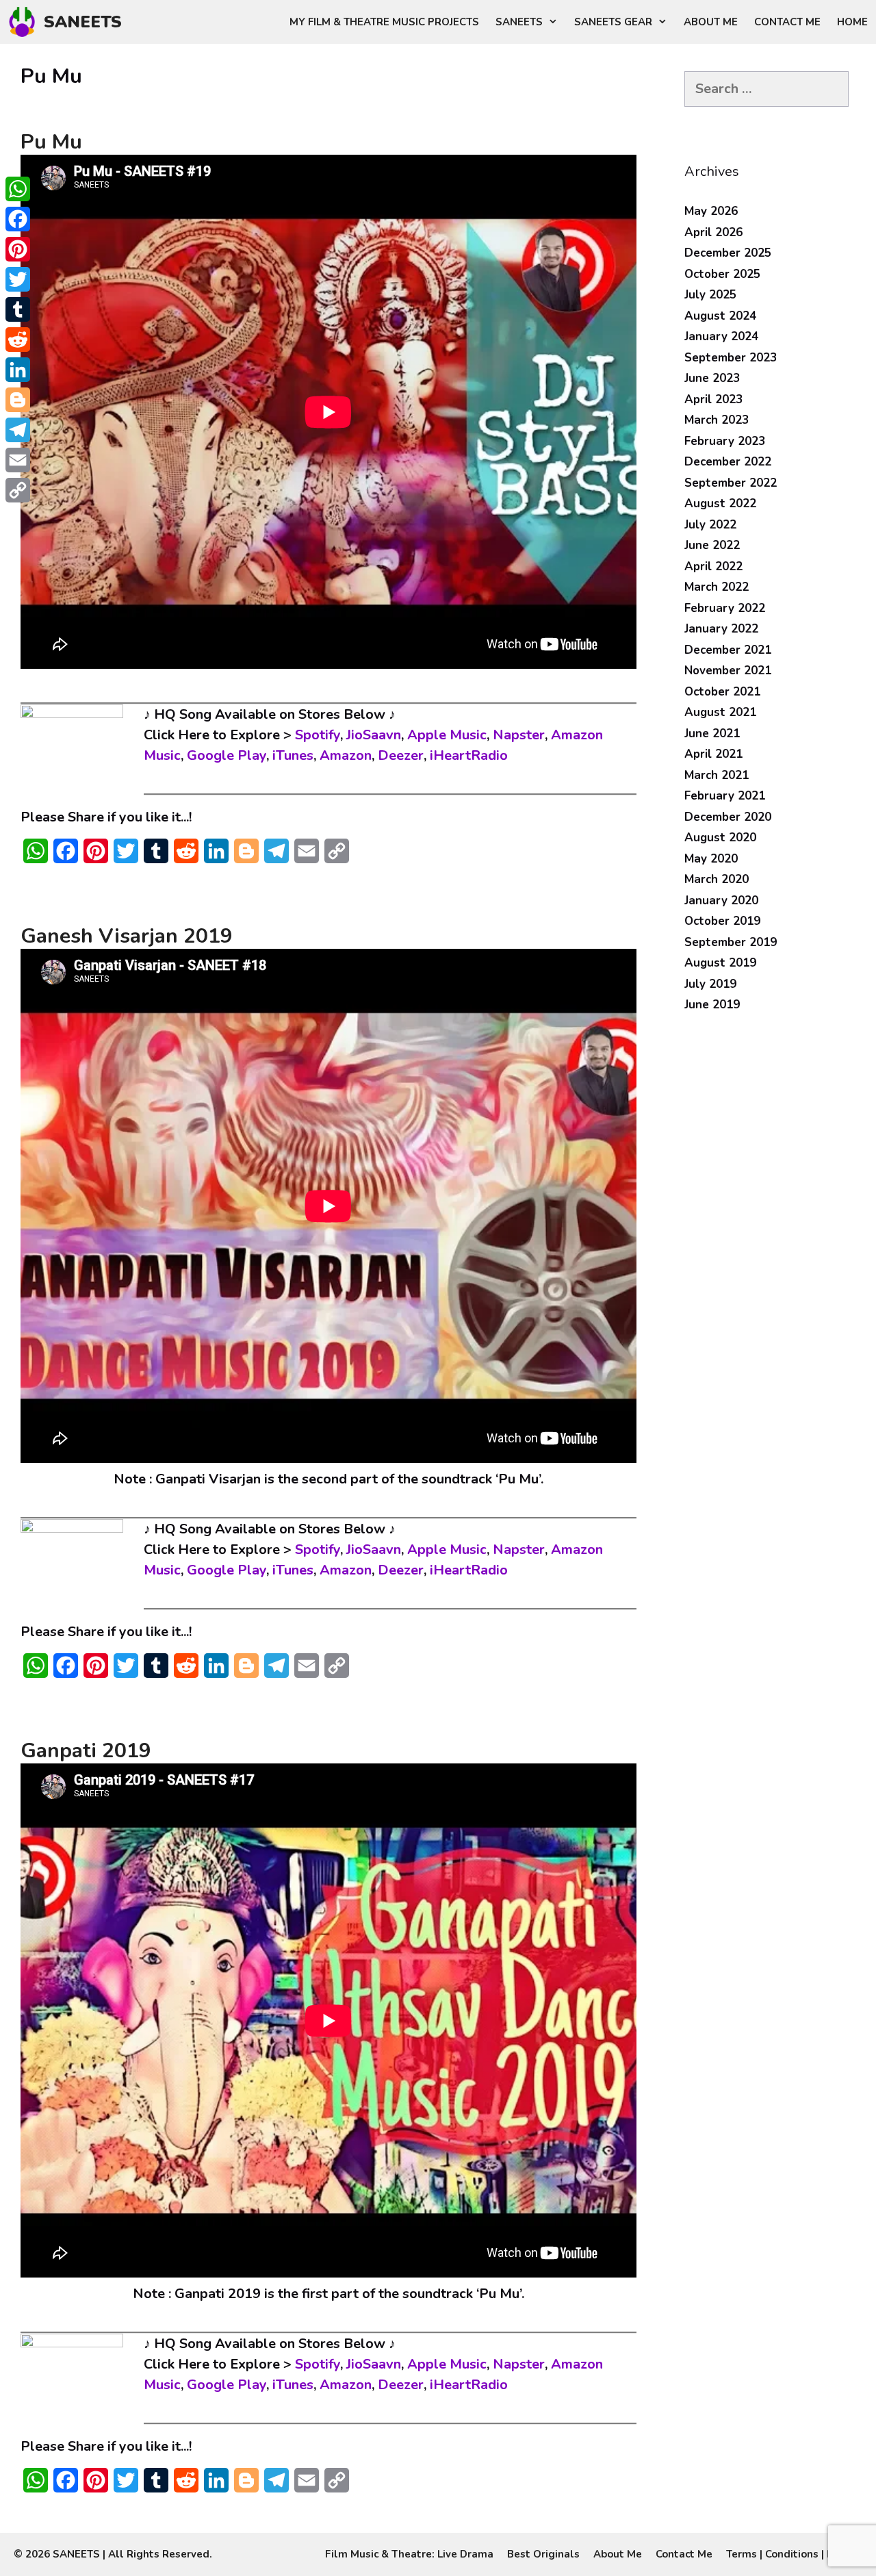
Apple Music (447, 735)
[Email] (18, 460)
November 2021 (728, 671)
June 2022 (712, 545)
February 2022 (725, 608)
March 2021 (717, 775)
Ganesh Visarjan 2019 (127, 936)
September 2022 (731, 483)
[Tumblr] (18, 309)
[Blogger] (18, 400)
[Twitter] (18, 279)
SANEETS (83, 22)
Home (852, 22)
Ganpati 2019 (86, 1751)
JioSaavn (374, 735)
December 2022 (728, 462)
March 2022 (717, 587)
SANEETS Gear (613, 22)
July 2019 (710, 984)
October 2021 (722, 692)
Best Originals (543, 2554)
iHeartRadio (469, 755)
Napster (519, 735)
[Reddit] (18, 340)
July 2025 (710, 295)
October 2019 (722, 921)
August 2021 (720, 712)
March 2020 (717, 879)
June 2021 (712, 734)
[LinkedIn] (18, 370)
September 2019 (731, 942)
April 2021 (713, 754)
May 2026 (711, 211)
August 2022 (720, 503)
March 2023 (717, 420)
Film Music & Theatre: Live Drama (409, 2554)
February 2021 (725, 796)
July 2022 (710, 525)
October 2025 (722, 274)
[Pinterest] (18, 249)
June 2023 (712, 378)
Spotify (318, 735)
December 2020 (728, 817)
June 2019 (712, 1005)
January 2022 (721, 629)
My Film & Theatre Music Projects (384, 22)
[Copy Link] (18, 490)
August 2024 (720, 316)
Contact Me (787, 22)
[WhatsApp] (18, 189)
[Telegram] (18, 430)
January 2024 (721, 336)
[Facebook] (18, 219)
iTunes (293, 755)
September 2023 (731, 358)
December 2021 (728, 650)
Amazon (346, 755)
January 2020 (721, 901)
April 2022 (713, 566)
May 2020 (711, 859)
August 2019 (720, 963)
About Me (711, 22)
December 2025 (728, 253)
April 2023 (713, 399)
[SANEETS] (25, 22)
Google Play (227, 755)
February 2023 (725, 441)
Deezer (401, 755)
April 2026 (713, 232)
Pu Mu (51, 142)
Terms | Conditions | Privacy (794, 2554)
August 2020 (720, 838)
